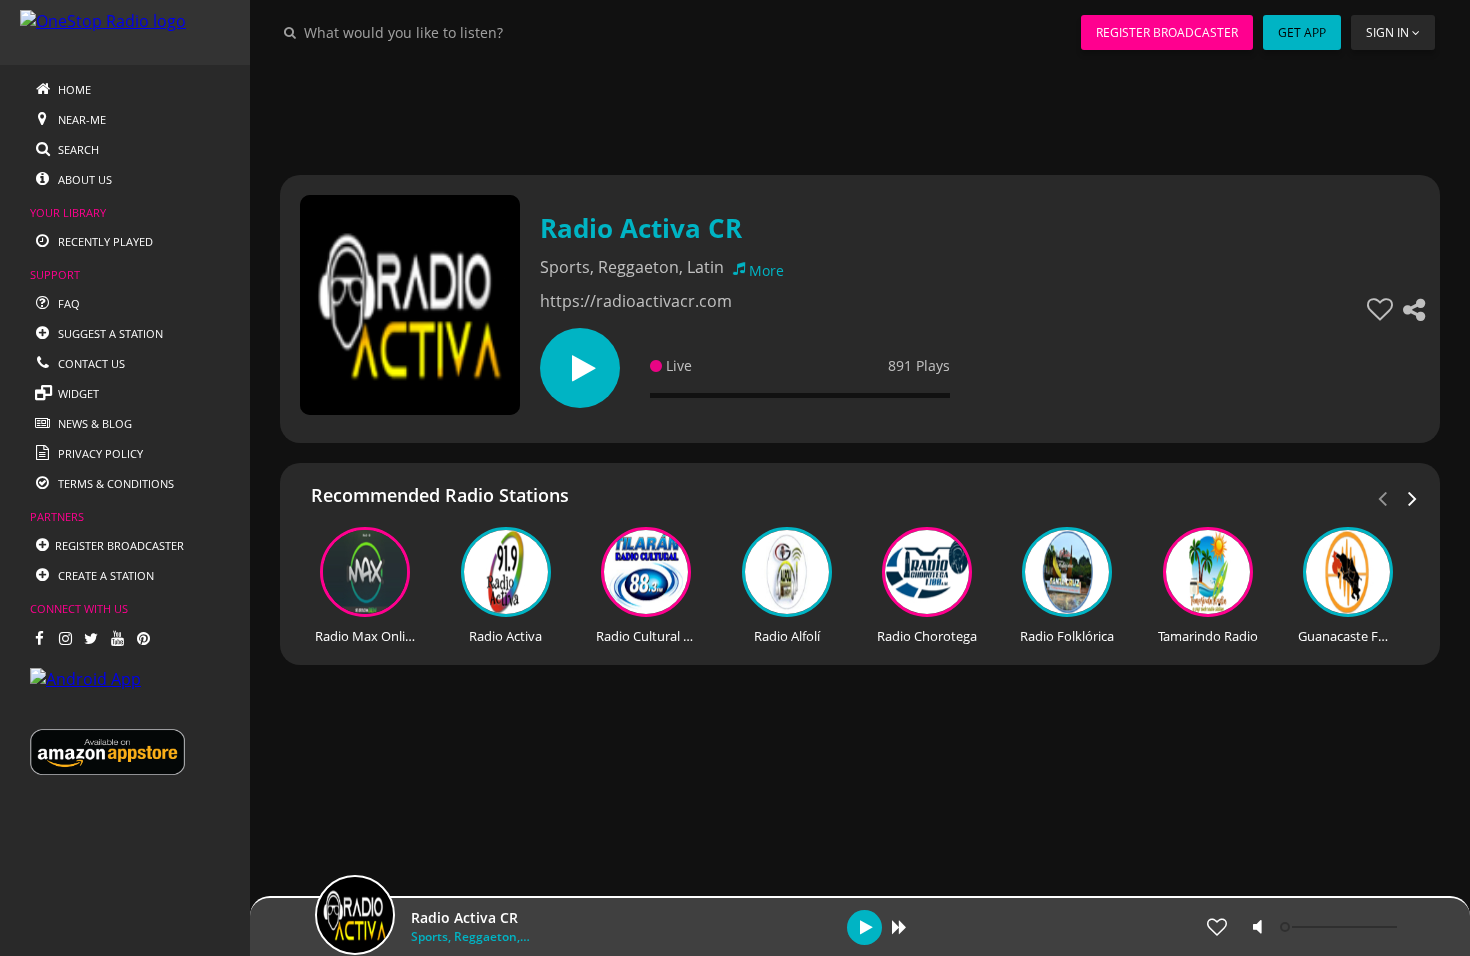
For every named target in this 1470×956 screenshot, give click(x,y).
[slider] (1341, 927)
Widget (77, 393)
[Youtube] (117, 638)
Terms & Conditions (114, 483)
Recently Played (104, 241)
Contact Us (90, 363)
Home (73, 89)
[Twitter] (91, 638)
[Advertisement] (860, 110)
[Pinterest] (143, 638)
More (766, 270)
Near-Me (80, 119)
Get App (1302, 32)
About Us (83, 179)
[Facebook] (39, 638)
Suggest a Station (109, 333)
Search (77, 149)
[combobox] (464, 32)
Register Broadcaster (1167, 32)
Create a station (104, 575)
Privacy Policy (99, 453)
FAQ (67, 303)
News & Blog (93, 423)
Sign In (1387, 32)
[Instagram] (65, 638)
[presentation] (1413, 497)
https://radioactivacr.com (636, 301)
